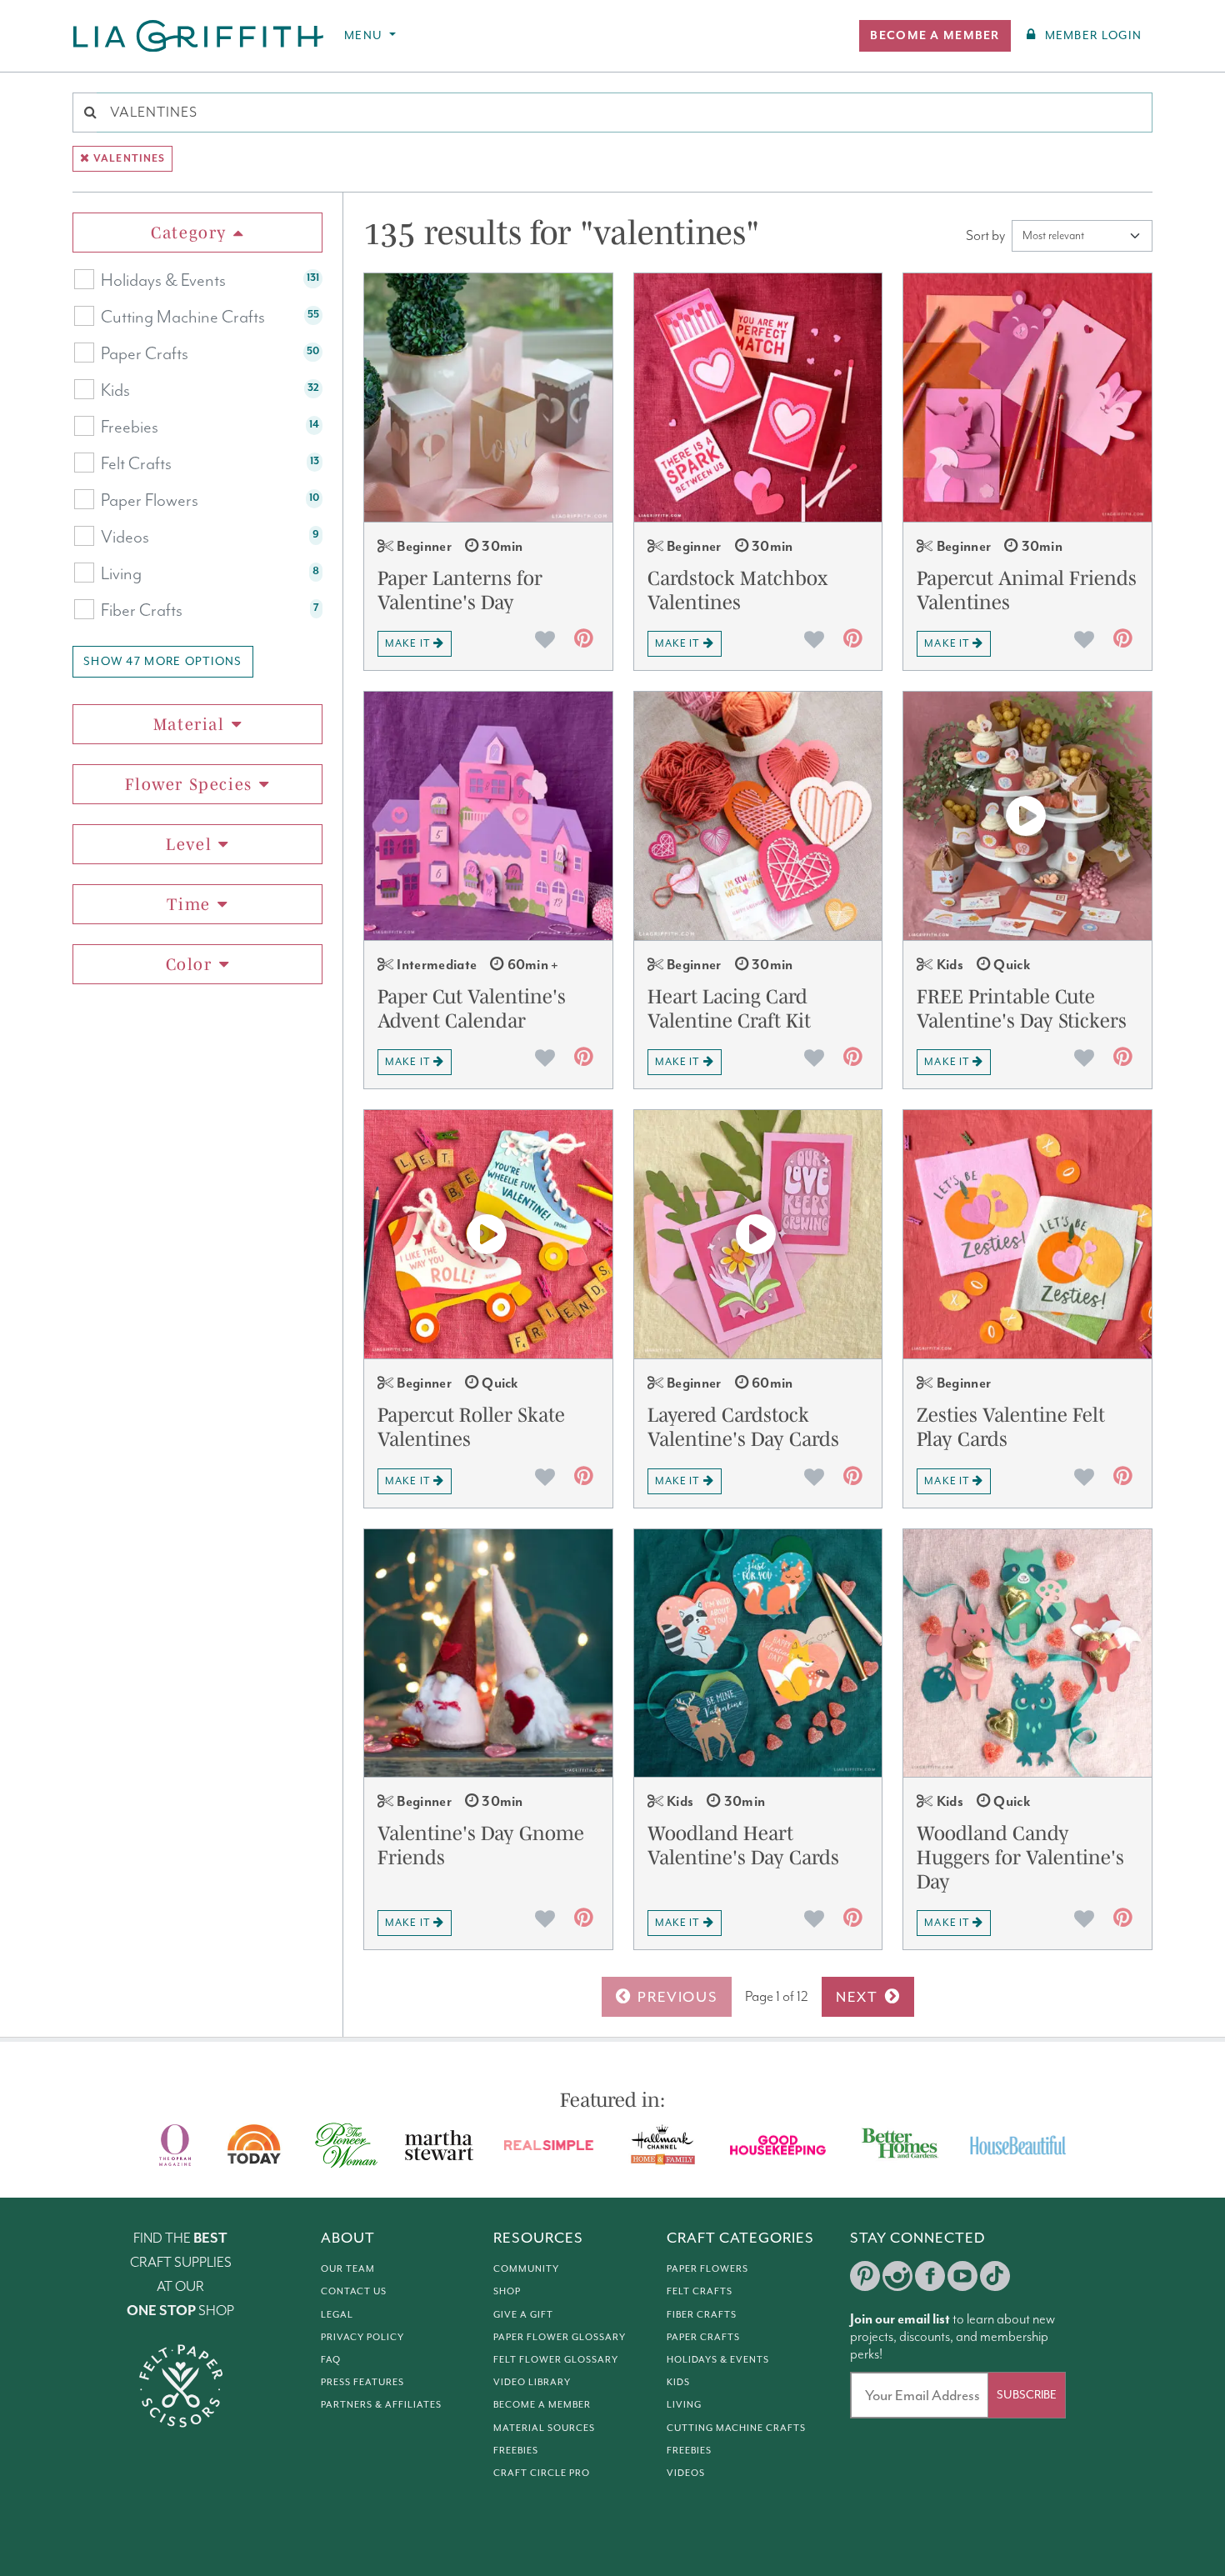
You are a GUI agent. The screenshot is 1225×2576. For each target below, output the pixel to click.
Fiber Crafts (142, 611)
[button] (935, 36)
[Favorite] (545, 639)
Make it (407, 643)
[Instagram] (897, 2276)
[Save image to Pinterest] (584, 642)
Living (121, 574)
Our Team (348, 2268)
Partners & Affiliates (381, 2404)
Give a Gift (523, 2314)
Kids (115, 391)
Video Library (532, 2382)
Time (188, 904)
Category (189, 233)
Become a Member (542, 2404)
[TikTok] (995, 2276)
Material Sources (544, 2428)
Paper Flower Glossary (560, 2337)
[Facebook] (930, 2276)
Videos (125, 538)
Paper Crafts (145, 354)
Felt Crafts (136, 464)
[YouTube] (962, 2276)
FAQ (331, 2359)
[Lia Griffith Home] (200, 36)
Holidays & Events (163, 281)
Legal (337, 2314)
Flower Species (188, 784)
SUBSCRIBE (1027, 2395)
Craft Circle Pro (542, 2473)
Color (189, 964)
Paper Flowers (150, 501)
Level (189, 844)
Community (526, 2268)
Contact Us (354, 2291)
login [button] (1093, 35)
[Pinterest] (865, 2276)
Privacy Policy (362, 2337)
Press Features (362, 2382)
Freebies (130, 428)
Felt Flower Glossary (556, 2359)
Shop (507, 2291)
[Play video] (1027, 816)
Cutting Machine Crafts (183, 318)
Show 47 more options (163, 661)
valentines (129, 159)
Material (189, 724)
